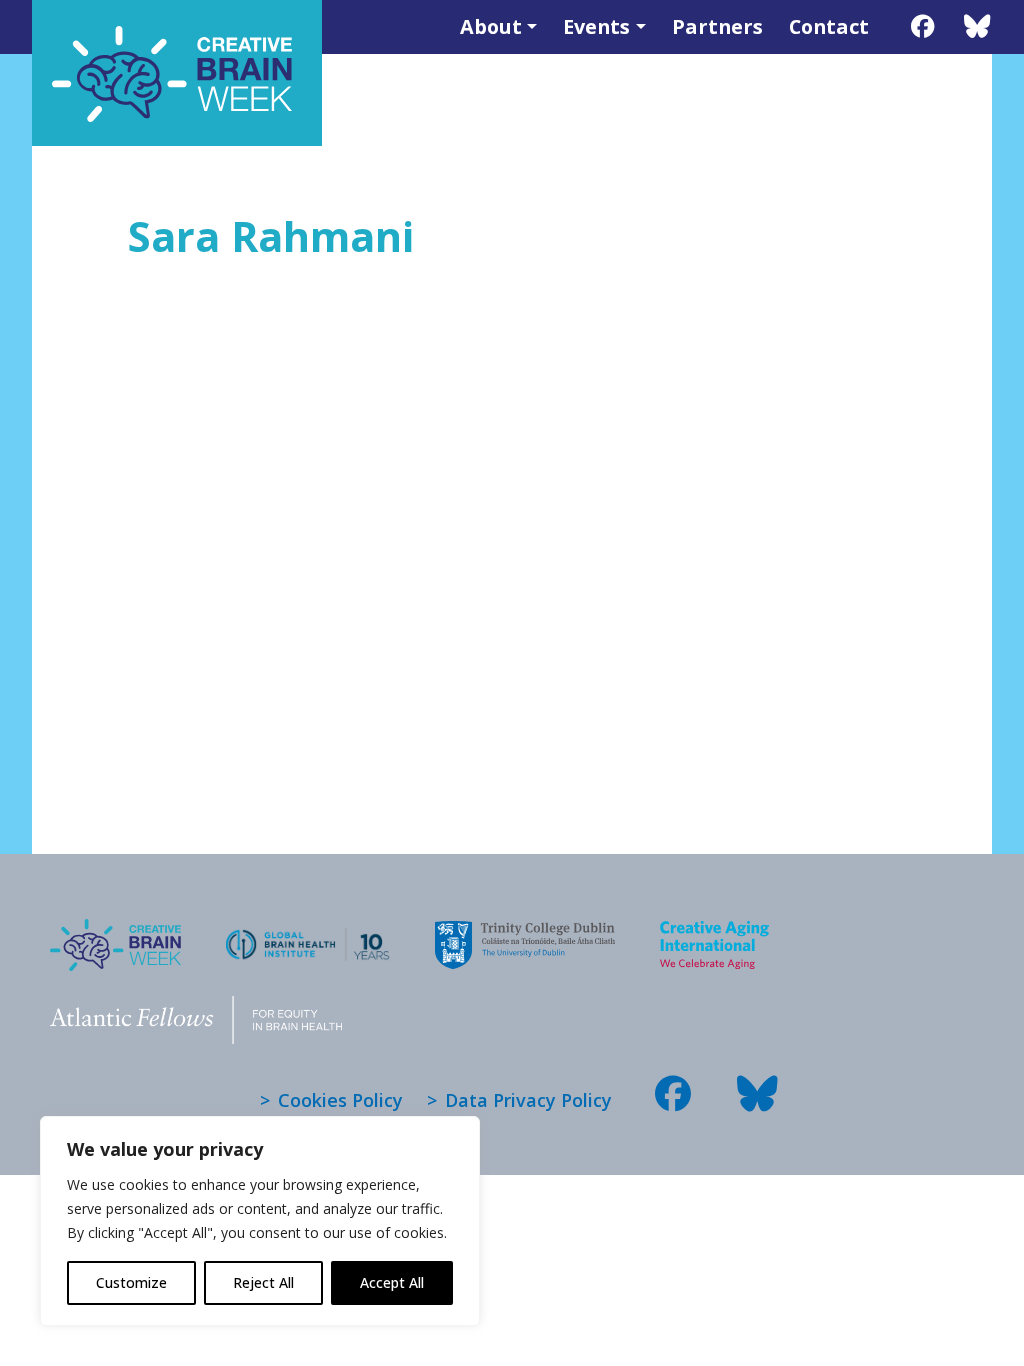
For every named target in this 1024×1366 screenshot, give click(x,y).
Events (596, 26)
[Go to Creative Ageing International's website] (714, 932)
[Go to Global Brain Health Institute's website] (308, 932)
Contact (829, 26)
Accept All (392, 1282)
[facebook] (922, 26)
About (491, 26)
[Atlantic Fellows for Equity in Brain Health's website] (196, 1007)
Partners (717, 26)
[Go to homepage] (115, 932)
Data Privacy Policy (528, 1100)
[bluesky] (977, 26)
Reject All (263, 1282)
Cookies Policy (340, 1100)
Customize (131, 1282)
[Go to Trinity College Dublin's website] (525, 932)
